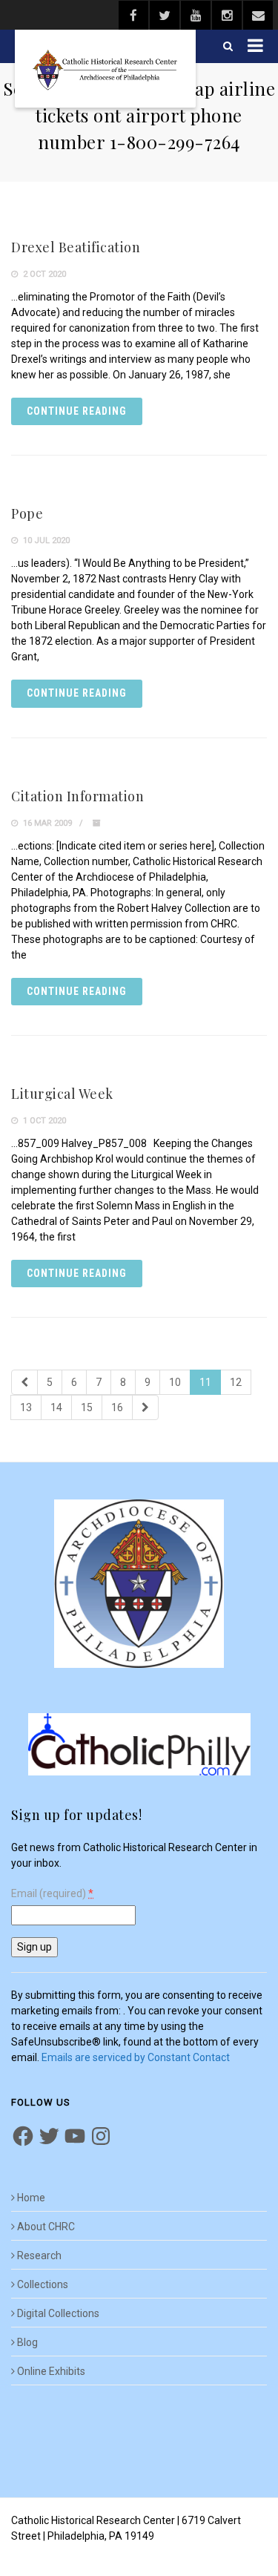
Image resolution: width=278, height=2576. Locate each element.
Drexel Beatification (76, 247)
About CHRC (46, 2227)
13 (26, 1407)
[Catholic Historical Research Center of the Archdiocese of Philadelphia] (105, 69)
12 (236, 1382)
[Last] (145, 1407)
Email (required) (52, 1894)
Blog (27, 2342)
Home (31, 2198)
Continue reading (77, 411)
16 (117, 1407)
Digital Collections (58, 2313)
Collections (43, 2284)
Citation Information (77, 796)
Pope (27, 513)
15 (87, 1407)
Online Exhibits (51, 2371)
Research (39, 2255)
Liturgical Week (62, 1094)
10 (175, 1382)
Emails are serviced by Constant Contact (136, 2057)
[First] (24, 1382)
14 (56, 1407)
